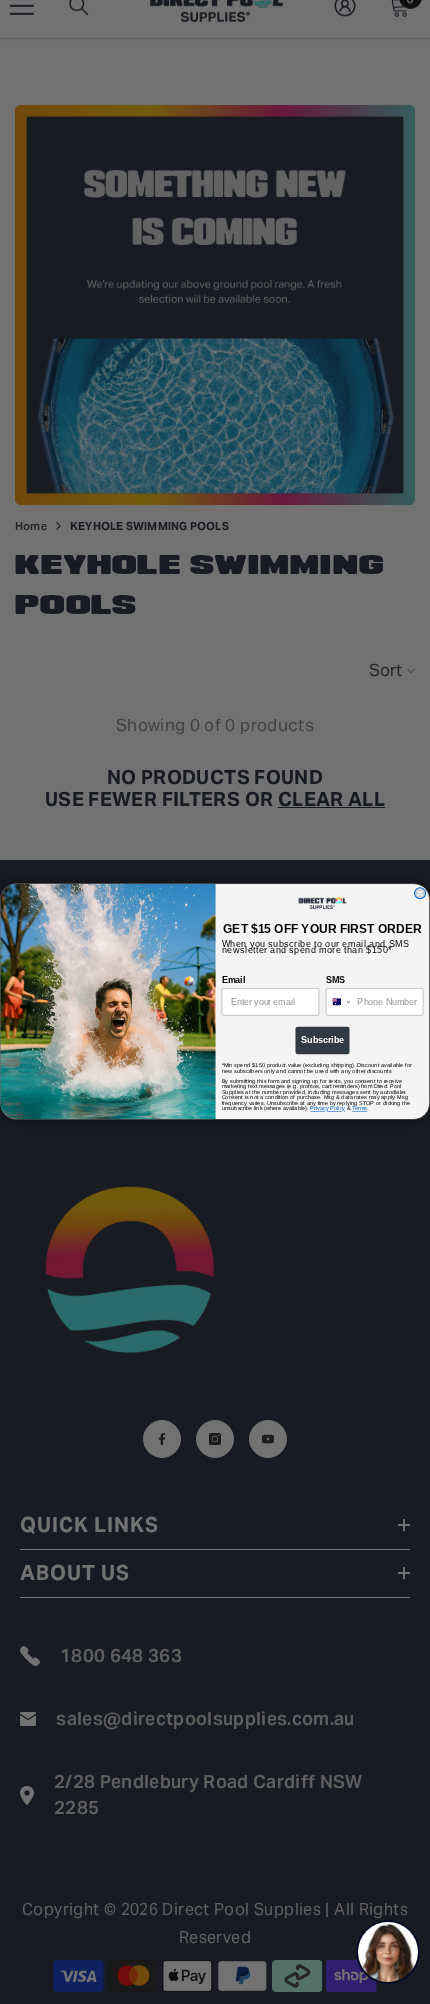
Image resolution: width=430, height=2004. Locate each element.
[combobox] (339, 1002)
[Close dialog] (420, 893)
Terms (359, 1109)
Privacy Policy (327, 1109)
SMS (335, 979)
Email (233, 979)
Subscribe (322, 1040)
